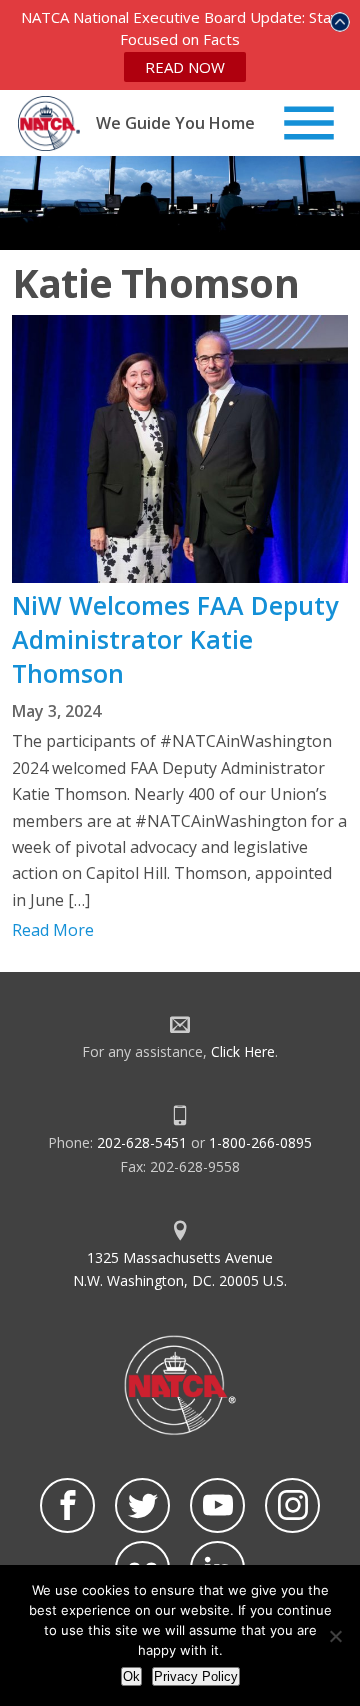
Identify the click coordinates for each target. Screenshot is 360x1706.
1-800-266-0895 (260, 1142)
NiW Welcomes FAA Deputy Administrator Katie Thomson (175, 639)
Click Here (243, 1051)
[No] (335, 1636)
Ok (131, 1676)
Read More (53, 930)
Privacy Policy (196, 1676)
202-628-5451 (142, 1142)
